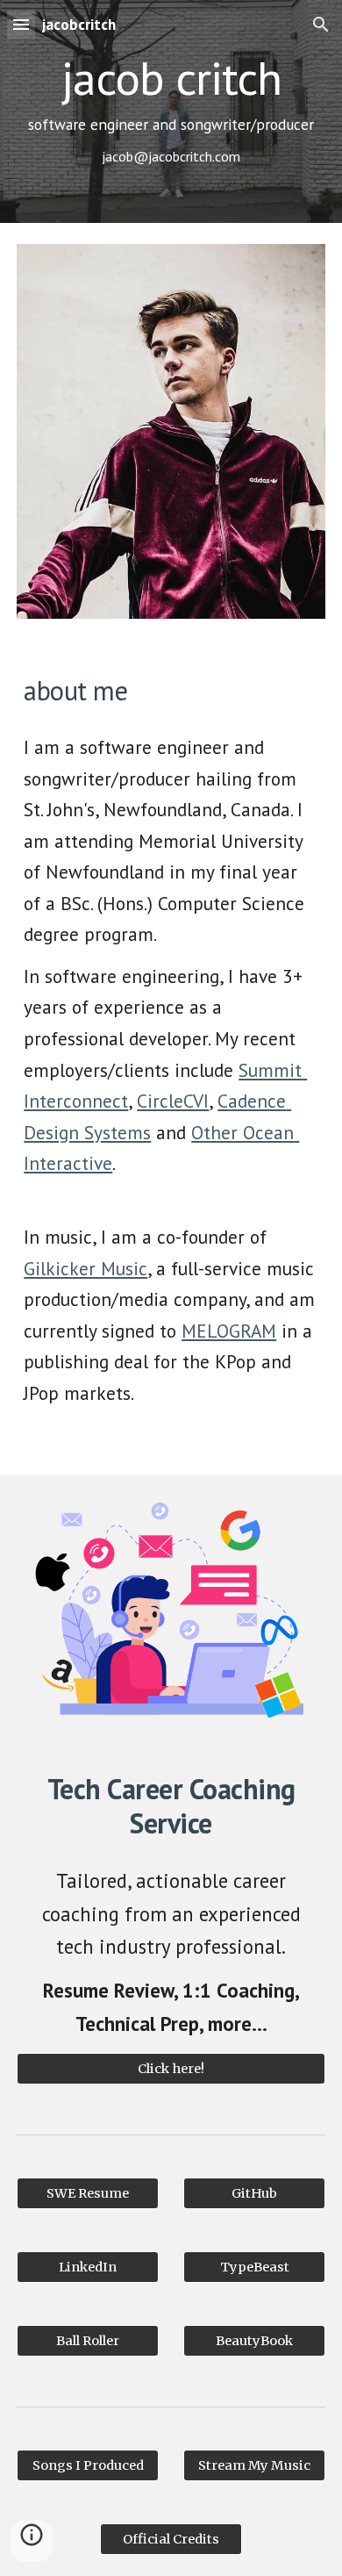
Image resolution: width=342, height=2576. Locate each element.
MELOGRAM (229, 1331)
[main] (171, 111)
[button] (21, 24)
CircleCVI (173, 1101)
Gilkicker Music (85, 1268)
